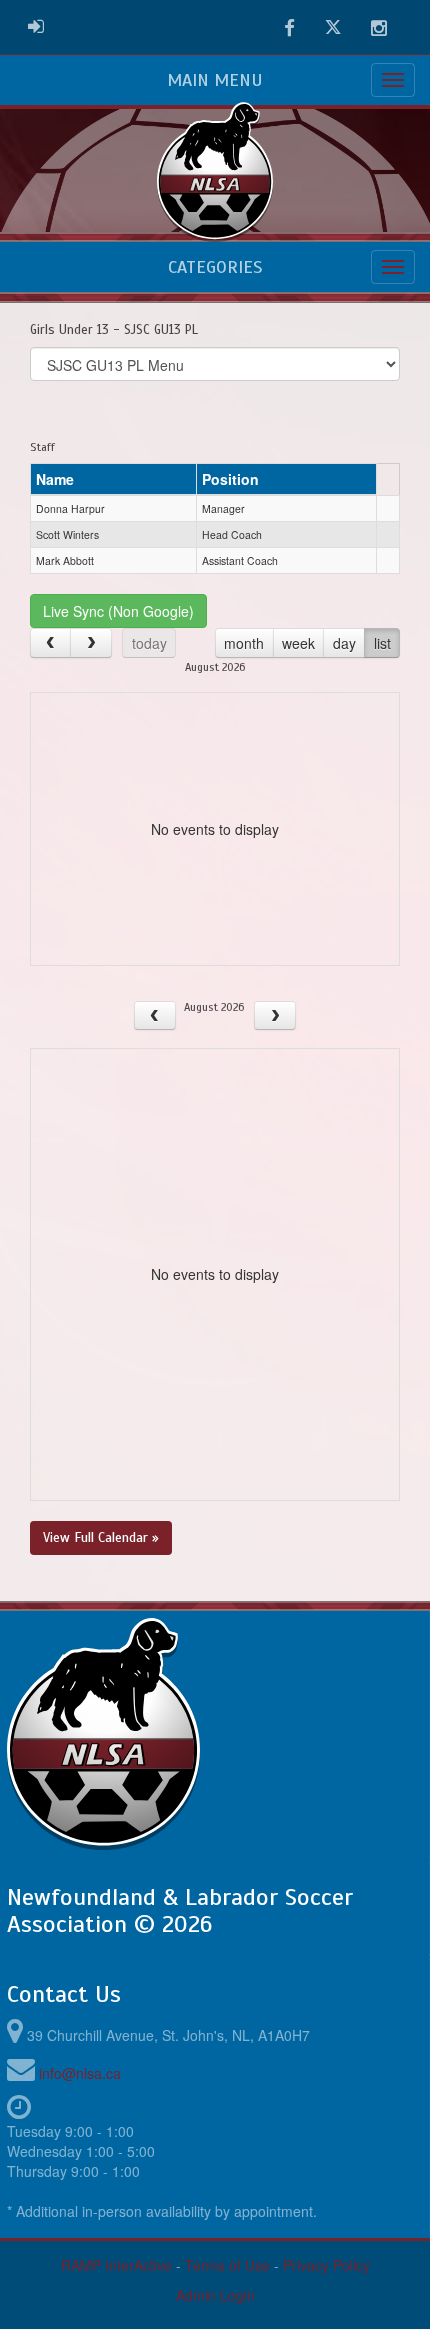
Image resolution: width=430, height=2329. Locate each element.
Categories (215, 267)
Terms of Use (227, 2265)
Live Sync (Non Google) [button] (118, 611)
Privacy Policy (326, 2265)
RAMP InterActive (116, 2265)
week (298, 643)
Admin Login (215, 2295)
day (344, 643)
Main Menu (215, 80)
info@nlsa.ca (80, 2073)
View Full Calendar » (101, 1537)
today (149, 643)
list (382, 643)
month (244, 643)
